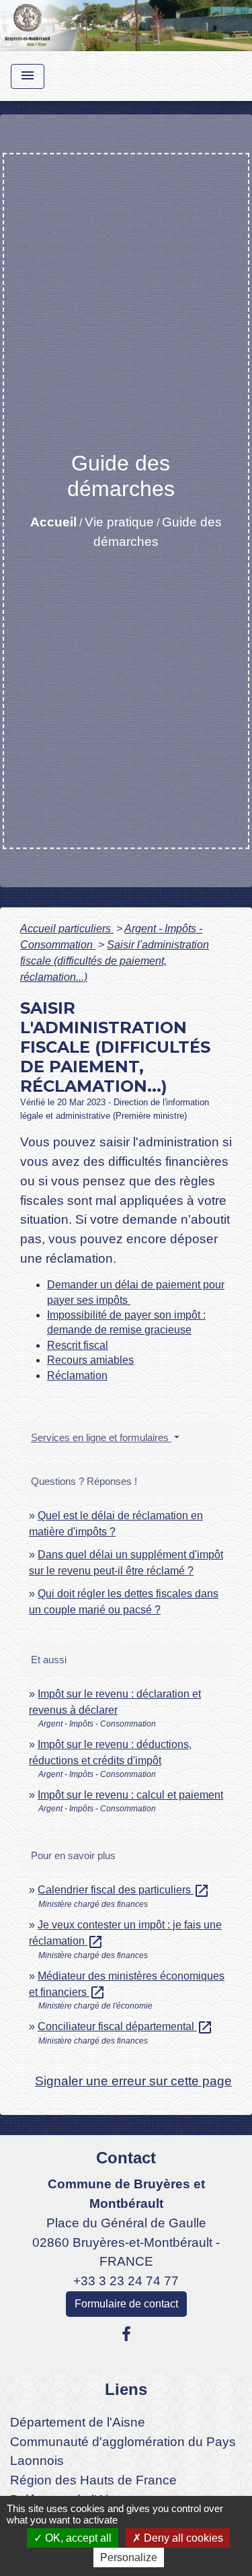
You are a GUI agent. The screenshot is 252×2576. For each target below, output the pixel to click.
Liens (126, 2389)
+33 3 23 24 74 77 (126, 2281)
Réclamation (77, 1376)
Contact (126, 2158)
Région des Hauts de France (93, 2480)
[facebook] (126, 2334)
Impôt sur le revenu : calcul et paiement (130, 1795)
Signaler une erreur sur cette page (133, 2081)
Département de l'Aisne (78, 2422)
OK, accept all (77, 2538)
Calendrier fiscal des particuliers (124, 1890)
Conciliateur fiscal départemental (125, 2026)
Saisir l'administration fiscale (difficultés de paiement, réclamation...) (115, 961)
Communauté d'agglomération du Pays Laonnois (123, 2451)
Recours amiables (90, 1360)
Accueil (53, 522)
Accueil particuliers (67, 929)
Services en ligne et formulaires (101, 1437)
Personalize (129, 2557)
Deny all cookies (182, 2538)
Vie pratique (119, 522)
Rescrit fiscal (78, 1345)
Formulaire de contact (126, 2304)
